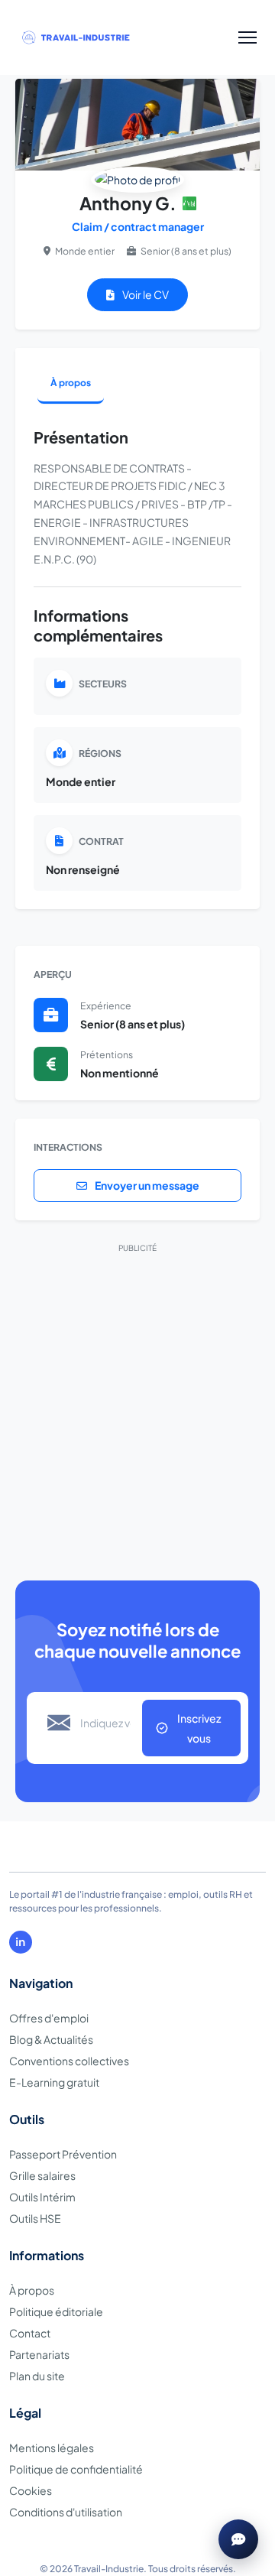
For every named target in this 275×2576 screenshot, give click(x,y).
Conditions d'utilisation (66, 2512)
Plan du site (37, 2376)
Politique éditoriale (56, 2311)
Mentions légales (52, 2448)
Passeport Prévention (63, 2154)
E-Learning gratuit (54, 2082)
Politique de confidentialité (76, 2469)
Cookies (31, 2490)
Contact (30, 2333)
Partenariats (39, 2354)
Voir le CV (145, 294)
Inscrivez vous (199, 1728)
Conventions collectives (69, 2061)
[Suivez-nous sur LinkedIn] (21, 1942)
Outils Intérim (42, 2197)
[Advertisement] (137, 1401)
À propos (32, 2290)
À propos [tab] (71, 383)
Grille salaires (42, 2175)
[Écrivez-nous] (238, 2539)
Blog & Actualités (51, 2039)
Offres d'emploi (49, 2018)
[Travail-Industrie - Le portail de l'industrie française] (91, 37)
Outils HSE (35, 2218)
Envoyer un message (146, 1185)
